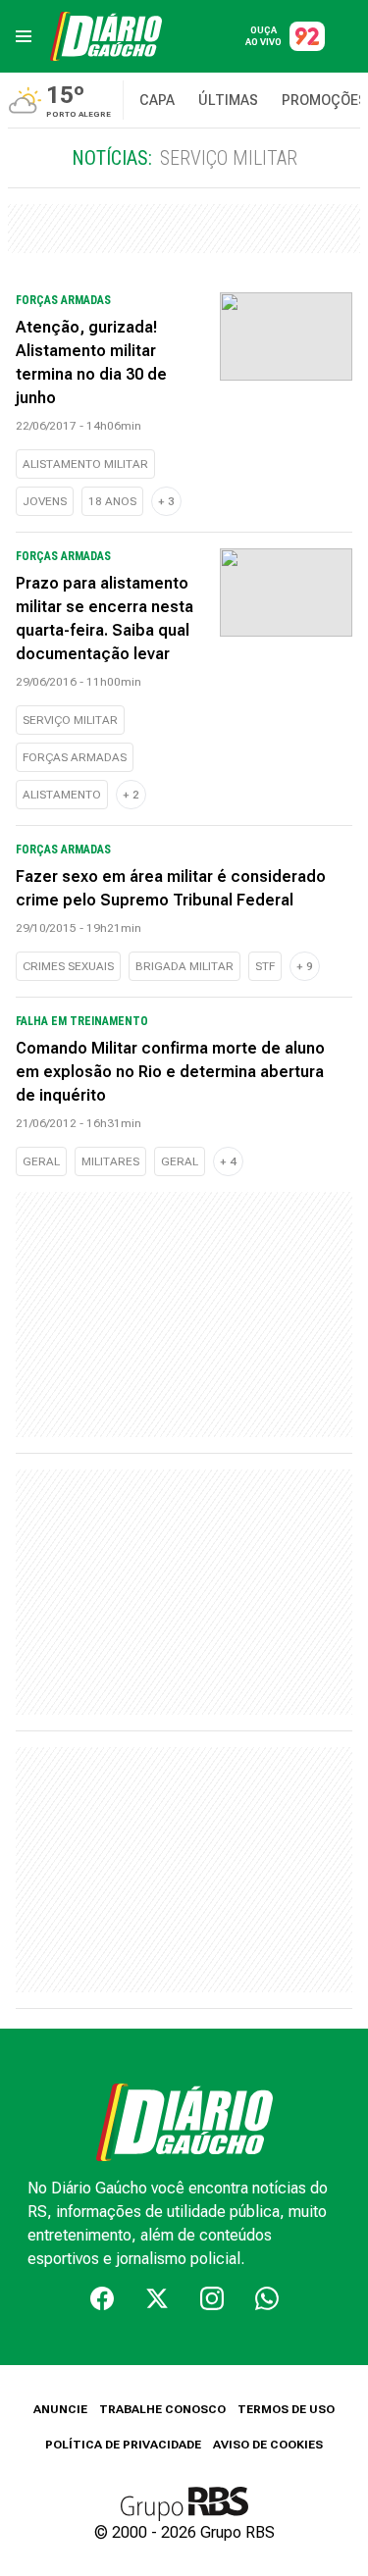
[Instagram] (212, 2298)
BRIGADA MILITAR (184, 966)
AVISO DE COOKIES (268, 2445)
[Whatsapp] (267, 2298)
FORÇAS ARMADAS (75, 757)
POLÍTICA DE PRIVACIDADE (123, 2445)
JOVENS (45, 501)
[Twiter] (157, 2298)
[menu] (24, 36)
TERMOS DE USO (286, 2409)
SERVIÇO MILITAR (70, 720)
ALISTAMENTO (62, 795)
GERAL (41, 1161)
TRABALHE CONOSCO (162, 2409)
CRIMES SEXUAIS (68, 966)
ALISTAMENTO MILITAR (85, 464)
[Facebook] (102, 2298)
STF (265, 966)
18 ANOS (112, 501)
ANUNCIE (60, 2409)
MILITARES (110, 1161)
